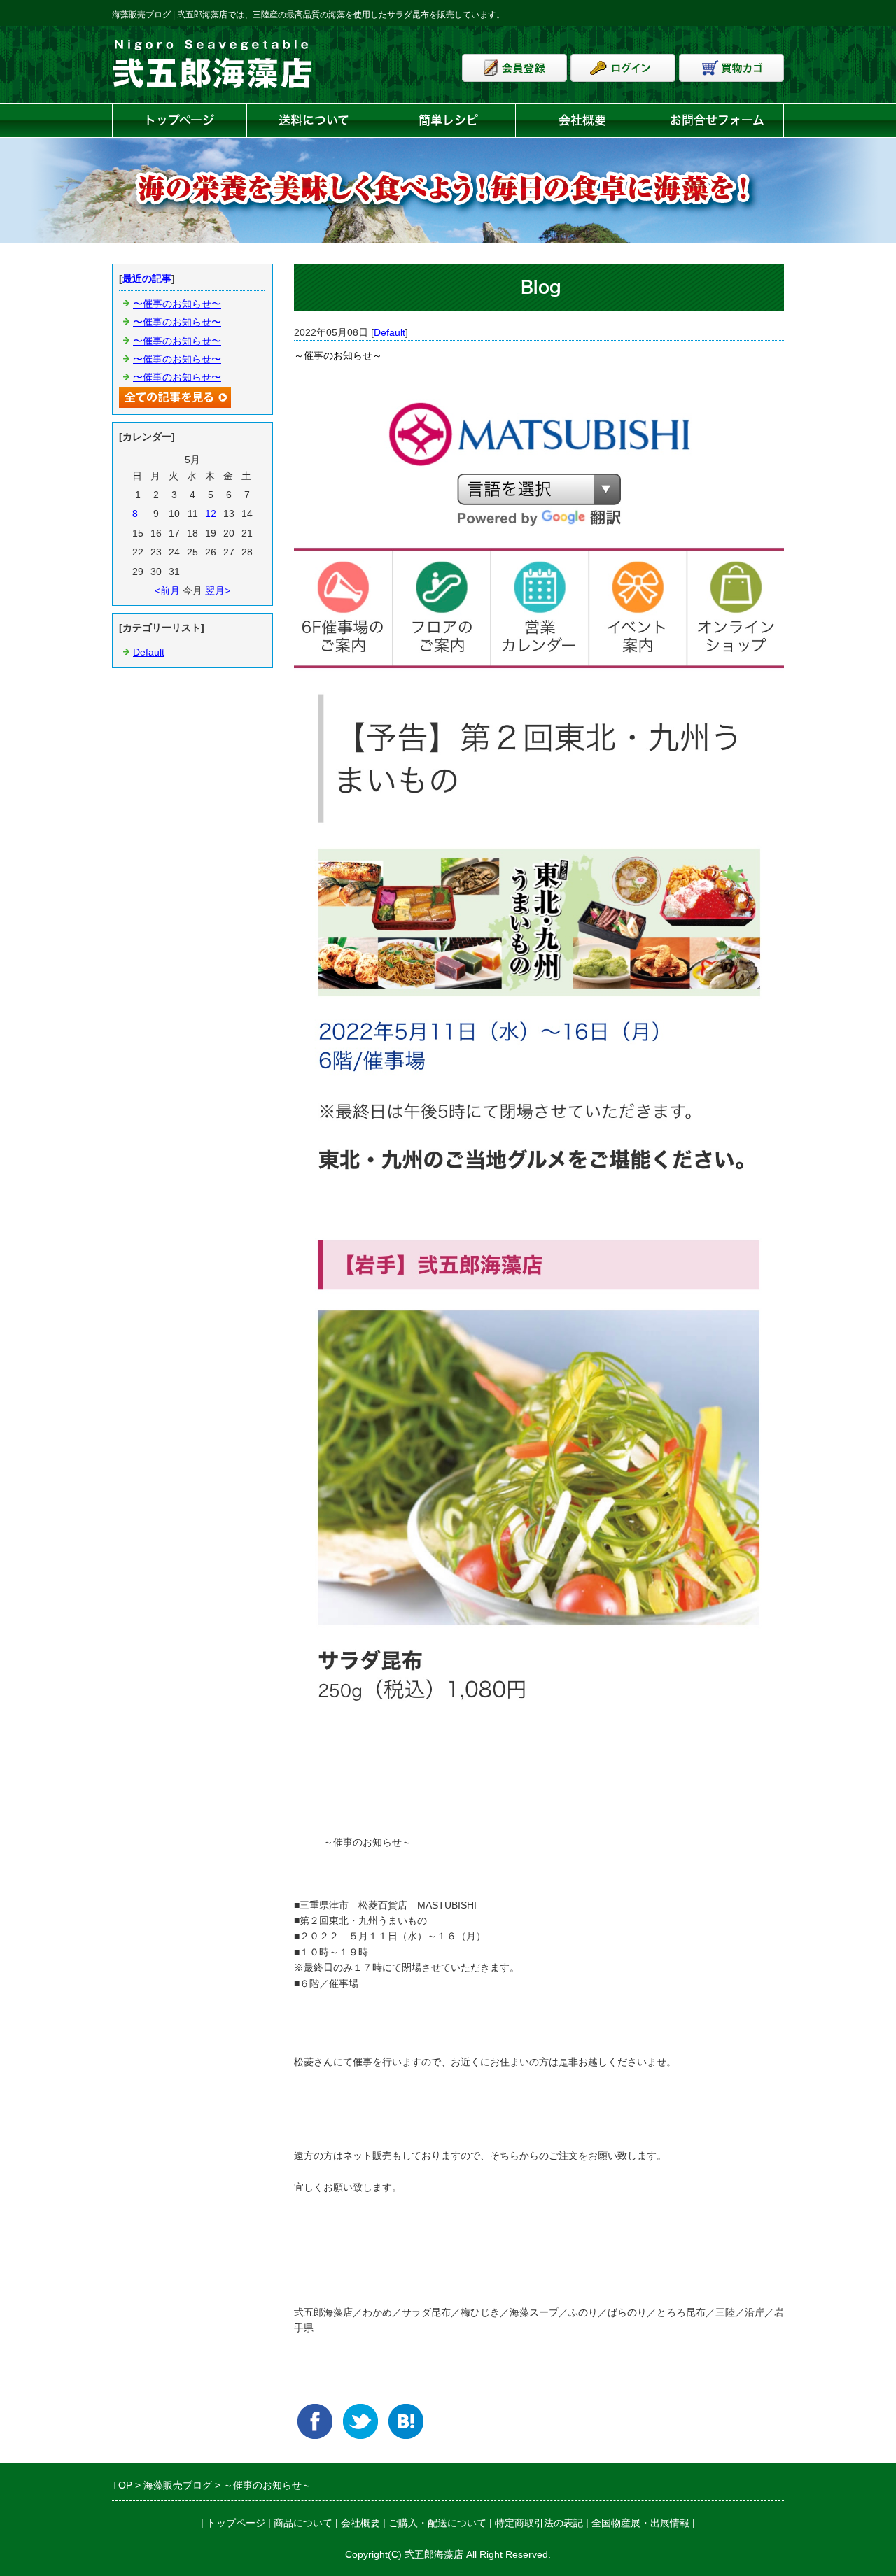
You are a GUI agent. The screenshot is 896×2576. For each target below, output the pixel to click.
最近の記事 (147, 278)
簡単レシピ (448, 120)
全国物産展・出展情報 (640, 2523)
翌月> (218, 590)
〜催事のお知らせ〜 (177, 304)
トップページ (179, 120)
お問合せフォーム (717, 120)
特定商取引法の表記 (539, 2523)
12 (211, 514)
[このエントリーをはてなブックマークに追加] (406, 2421)
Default (390, 332)
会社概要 (582, 120)
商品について (303, 2523)
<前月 (167, 590)
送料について (314, 120)
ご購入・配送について (437, 2523)
